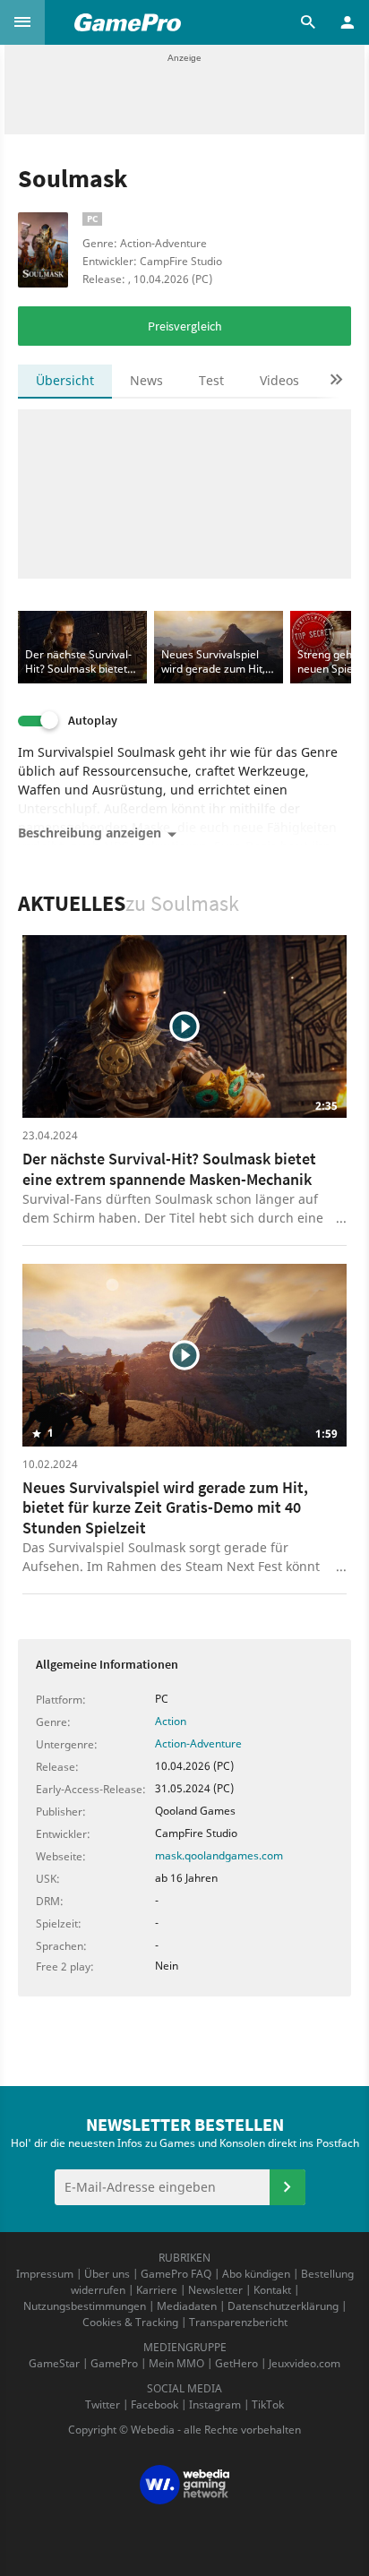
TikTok (268, 2404)
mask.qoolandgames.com (219, 1855)
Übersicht (65, 380)
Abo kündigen (256, 2274)
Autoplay (93, 721)
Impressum (45, 2274)
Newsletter (215, 2290)
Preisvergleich (185, 326)
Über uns (107, 2274)
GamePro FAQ (176, 2274)
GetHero (236, 2363)
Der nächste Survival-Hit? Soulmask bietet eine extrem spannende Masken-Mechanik (169, 1169)
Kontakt (272, 2290)
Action (171, 1721)
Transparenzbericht (238, 2322)
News (146, 380)
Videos (279, 380)
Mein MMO (176, 2363)
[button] (22, 22)
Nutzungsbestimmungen (85, 2306)
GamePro (114, 2363)
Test (211, 380)
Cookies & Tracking (130, 2322)
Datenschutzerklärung (283, 2306)
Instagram (215, 2404)
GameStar (54, 2363)
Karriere (157, 2290)
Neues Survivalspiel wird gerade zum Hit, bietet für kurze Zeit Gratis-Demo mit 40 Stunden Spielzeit (165, 1507)
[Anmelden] (287, 2187)
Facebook (154, 2404)
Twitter (103, 2404)
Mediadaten (187, 2306)
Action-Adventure (198, 1743)
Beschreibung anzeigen (90, 833)
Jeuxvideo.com (305, 2363)
